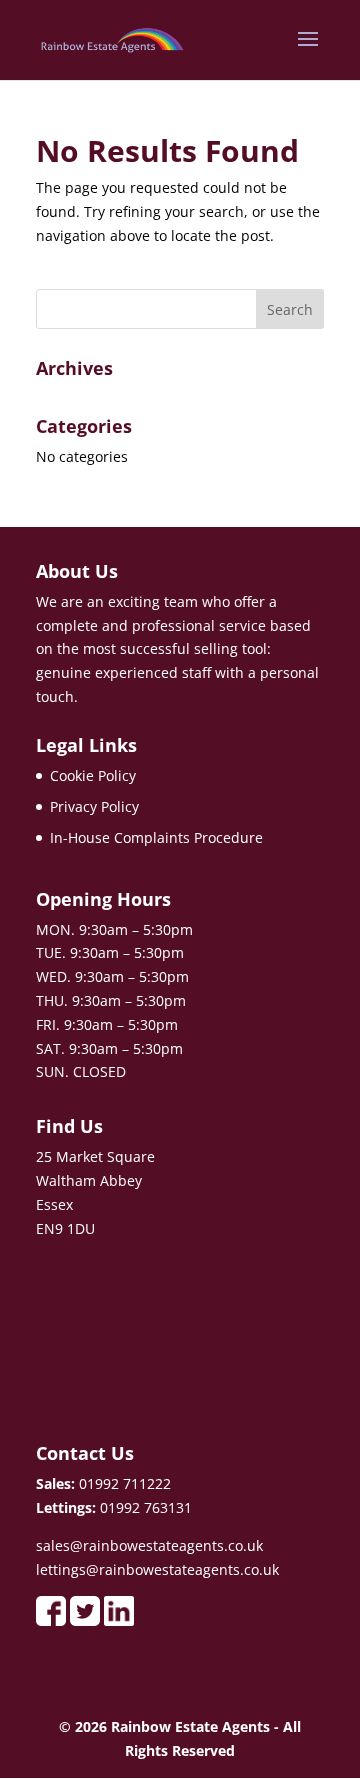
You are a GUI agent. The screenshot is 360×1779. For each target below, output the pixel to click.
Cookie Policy (93, 775)
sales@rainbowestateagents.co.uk (149, 1545)
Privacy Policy (94, 806)
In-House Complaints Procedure (156, 837)
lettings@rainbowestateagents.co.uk (157, 1569)
